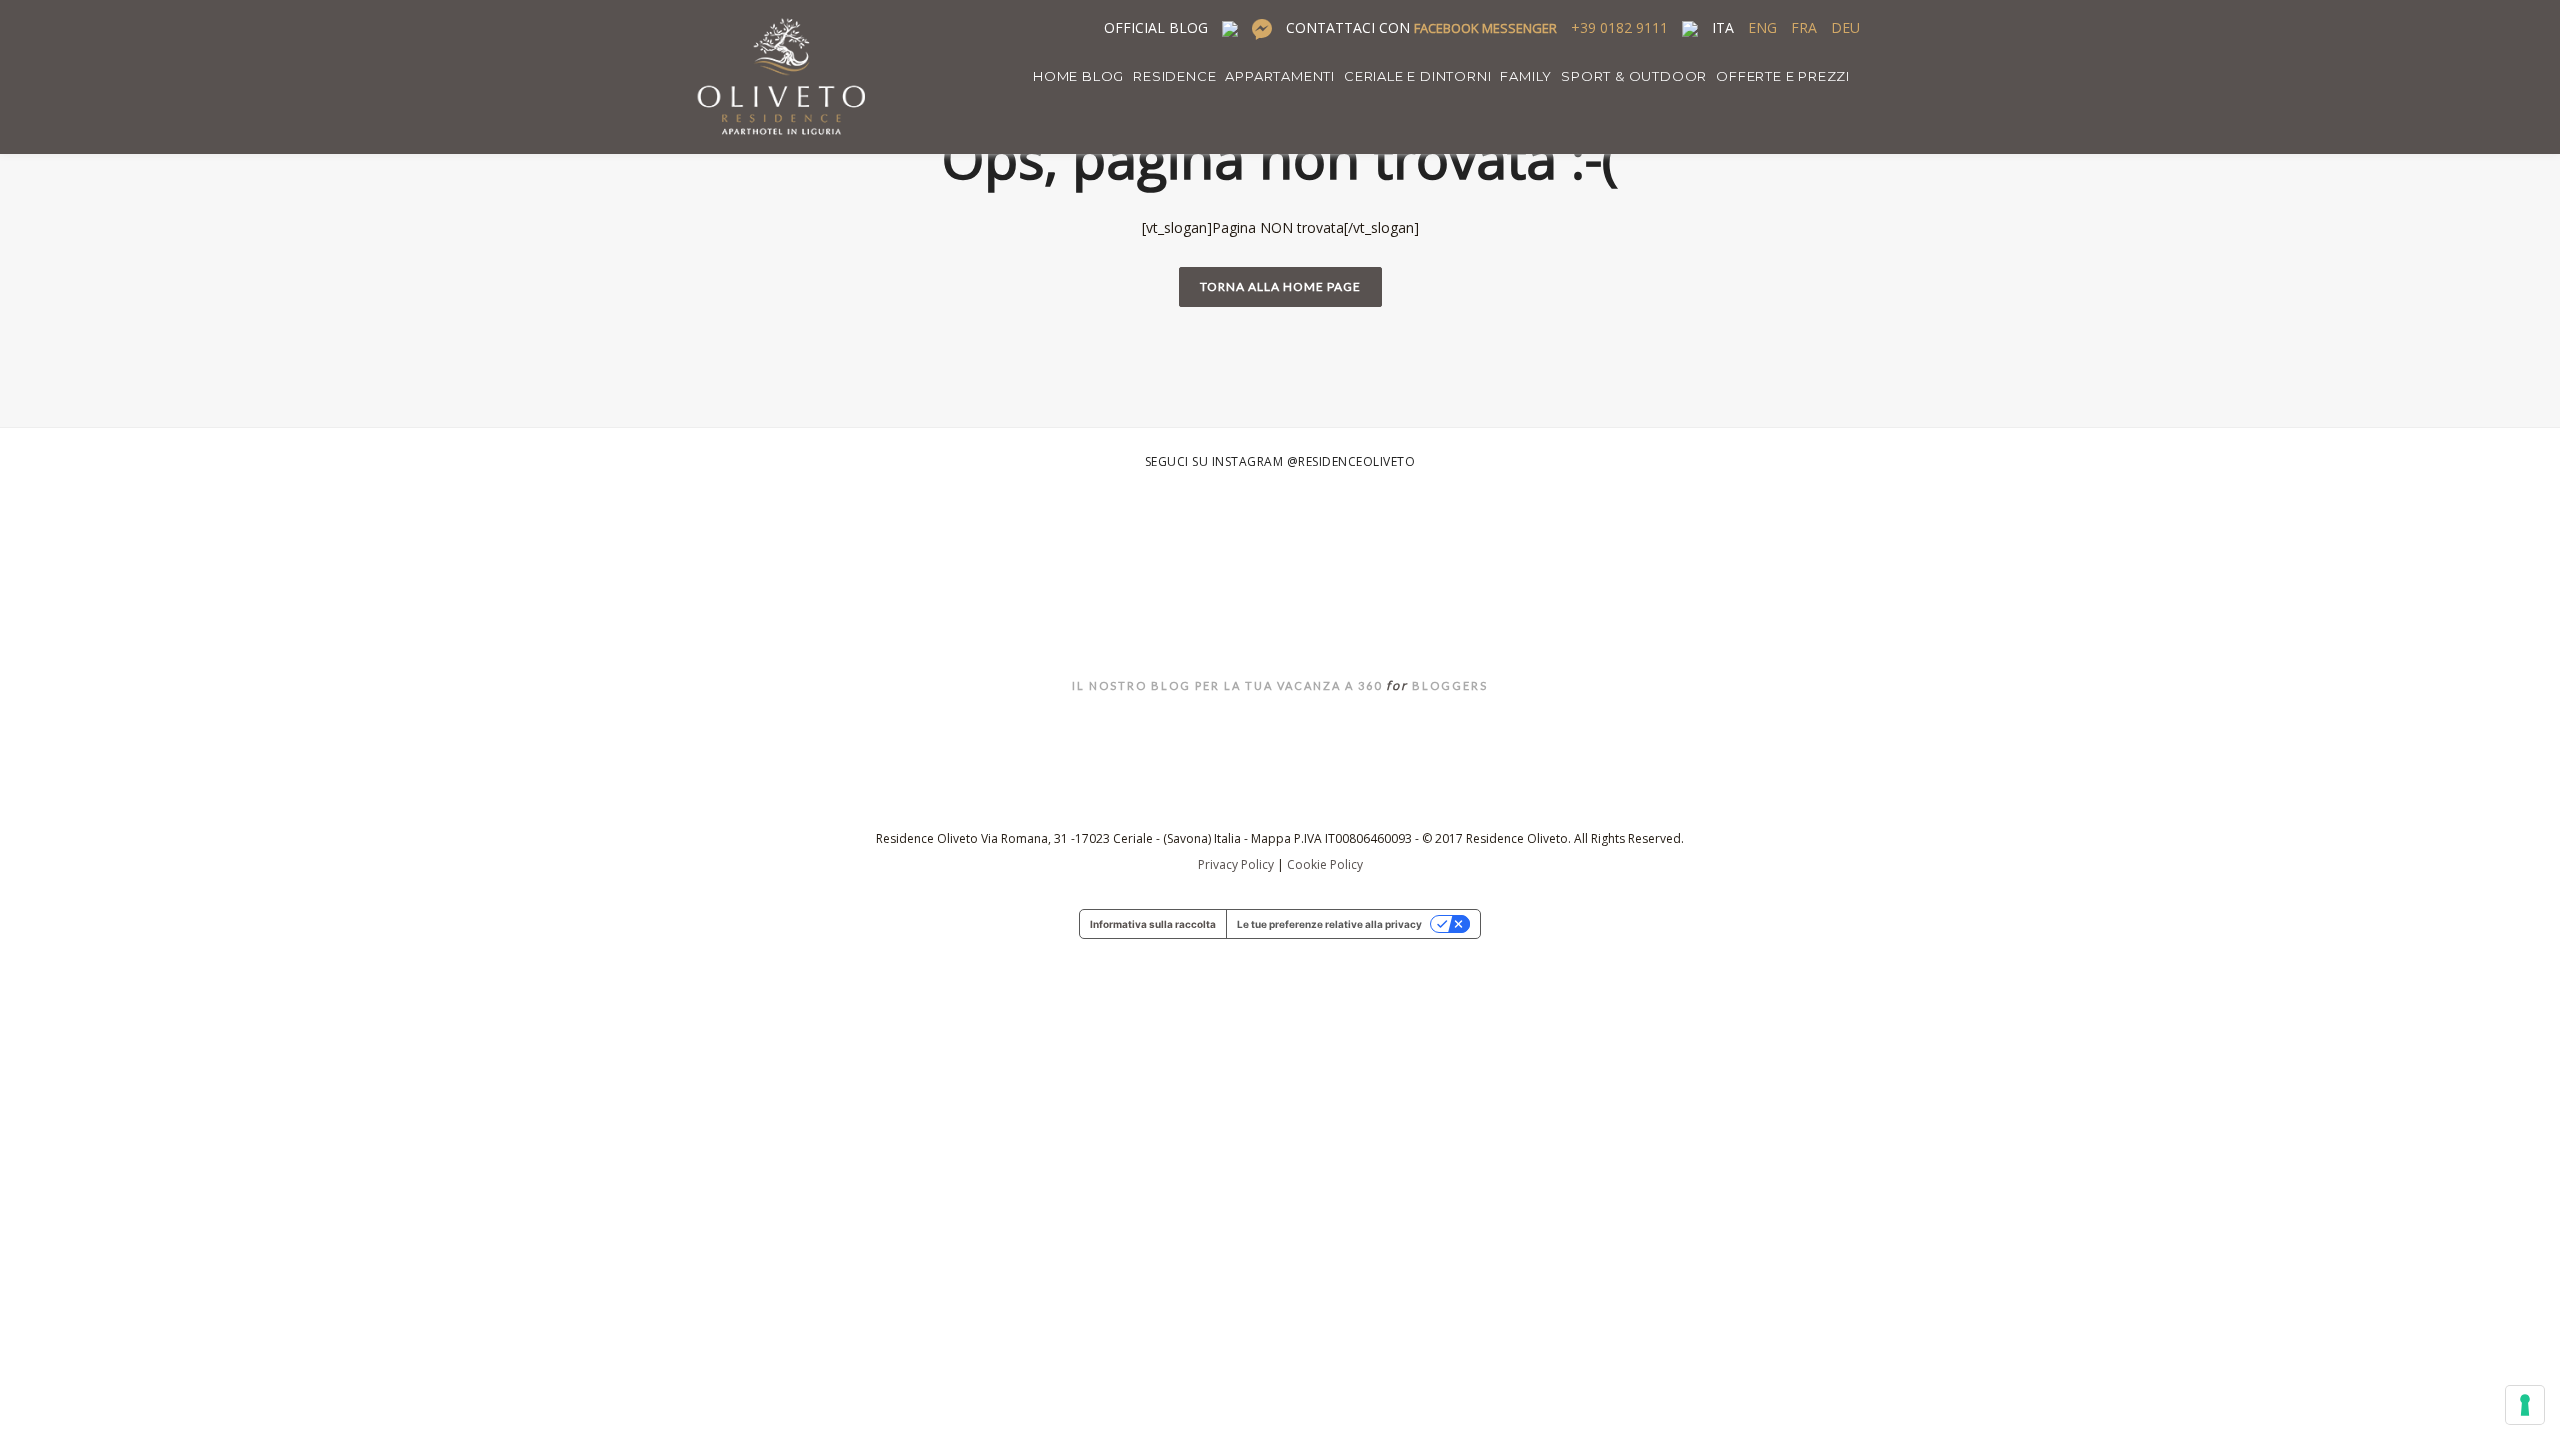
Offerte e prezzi (1783, 76)
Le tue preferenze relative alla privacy (1329, 924)
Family (1526, 76)
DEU (1845, 27)
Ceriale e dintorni (1417, 76)
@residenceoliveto (1351, 461)
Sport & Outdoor (1634, 76)
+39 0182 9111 (1619, 27)
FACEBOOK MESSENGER (1485, 28)
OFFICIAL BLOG (1156, 27)
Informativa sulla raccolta (1153, 924)
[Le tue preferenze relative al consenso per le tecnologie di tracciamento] (2525, 1405)
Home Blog (1078, 76)
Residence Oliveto (1280, 635)
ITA (1723, 27)
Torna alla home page (1280, 286)
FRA (1804, 27)
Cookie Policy (1325, 864)
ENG (1762, 27)
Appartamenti (1280, 76)
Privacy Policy (1236, 864)
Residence (1174, 76)
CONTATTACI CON (1421, 27)
